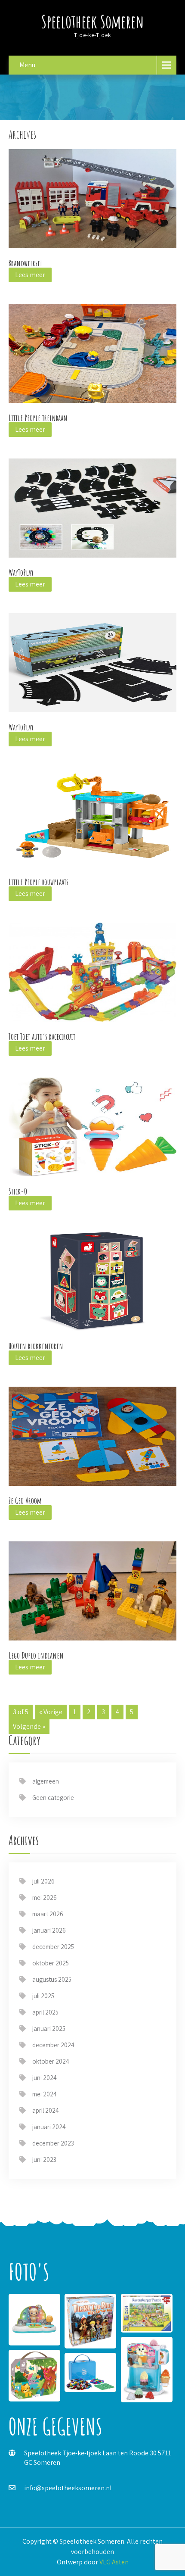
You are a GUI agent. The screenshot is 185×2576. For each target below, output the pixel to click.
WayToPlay (21, 572)
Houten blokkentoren (36, 1346)
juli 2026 (43, 1881)
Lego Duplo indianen (36, 1655)
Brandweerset (25, 263)
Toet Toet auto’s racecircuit (42, 1037)
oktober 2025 (51, 1963)
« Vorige (51, 1712)
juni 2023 (44, 2160)
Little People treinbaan (38, 418)
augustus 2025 (52, 1979)
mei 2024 (45, 2094)
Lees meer (30, 275)
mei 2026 (45, 1898)
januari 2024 (49, 2127)
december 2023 (53, 2143)
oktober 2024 (51, 2061)
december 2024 (53, 2045)
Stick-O (18, 1191)
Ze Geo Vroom (25, 1501)
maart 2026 (48, 1914)
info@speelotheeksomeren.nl (68, 2488)
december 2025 (53, 1947)
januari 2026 (49, 1930)
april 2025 (45, 2012)
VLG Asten (114, 2562)
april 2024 (46, 2110)
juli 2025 (43, 1996)
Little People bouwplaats (39, 882)
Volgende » (29, 1726)
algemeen (46, 1781)
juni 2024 (45, 2078)
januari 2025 (49, 2029)
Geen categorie (53, 1798)
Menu (27, 65)
